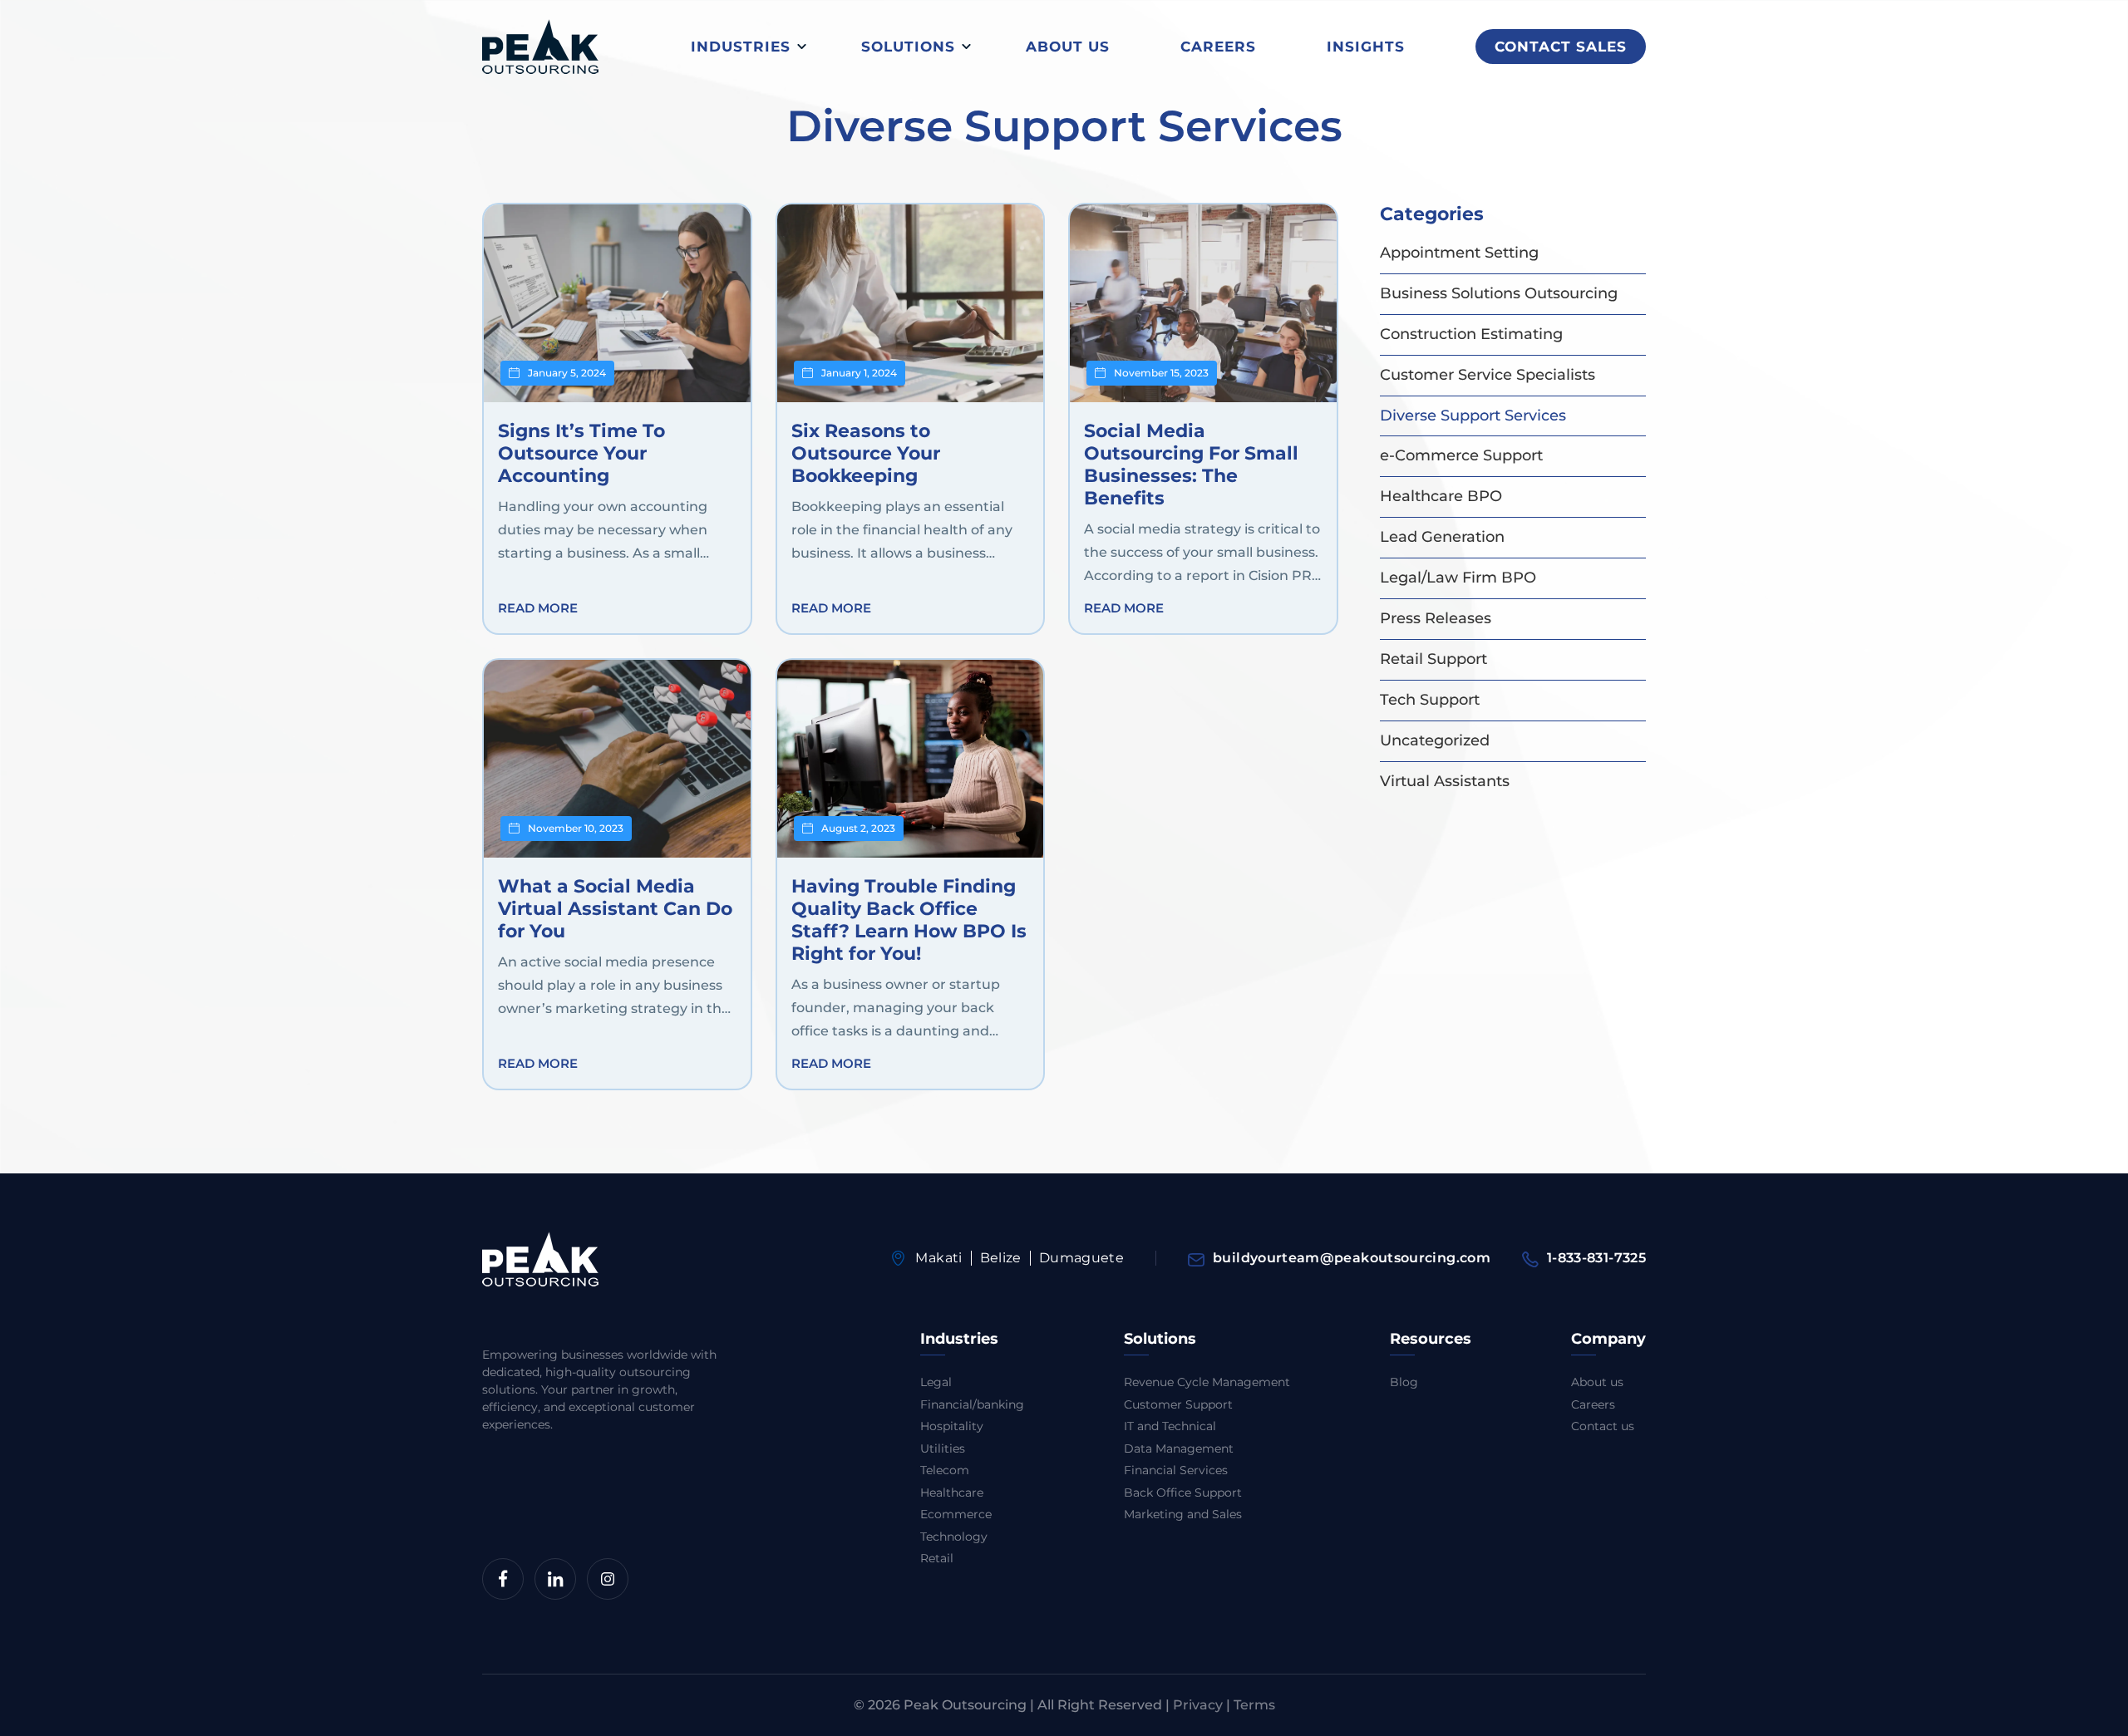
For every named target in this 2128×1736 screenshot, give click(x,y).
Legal (936, 1382)
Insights (1366, 47)
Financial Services (1176, 1470)
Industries (741, 47)
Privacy (1198, 1705)
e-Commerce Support (1461, 455)
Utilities (943, 1448)
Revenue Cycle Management (1207, 1382)
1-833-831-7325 (1596, 1258)
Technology (954, 1537)
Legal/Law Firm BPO (1458, 578)
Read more (538, 608)
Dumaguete (1081, 1258)
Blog (1404, 1382)
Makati (938, 1258)
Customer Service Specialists (1488, 375)
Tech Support (1430, 700)
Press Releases (1436, 618)
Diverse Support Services (1473, 416)
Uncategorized (1435, 740)
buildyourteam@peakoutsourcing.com (1352, 1258)
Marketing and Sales (1183, 1514)
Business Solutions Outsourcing (1499, 293)
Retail (937, 1558)
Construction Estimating (1471, 334)
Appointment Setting (1459, 253)
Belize (1001, 1258)
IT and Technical (1170, 1426)
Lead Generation (1442, 537)
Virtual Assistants (1445, 781)
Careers (1218, 47)
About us (1068, 47)
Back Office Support (1183, 1493)
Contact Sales (1561, 47)
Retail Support (1433, 659)
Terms (1254, 1705)
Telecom (945, 1470)
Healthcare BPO (1441, 496)
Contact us (1603, 1426)
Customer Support (1178, 1404)
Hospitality (952, 1426)
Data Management (1179, 1448)
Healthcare (952, 1493)
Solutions (908, 47)
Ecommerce (956, 1514)
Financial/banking (972, 1404)
